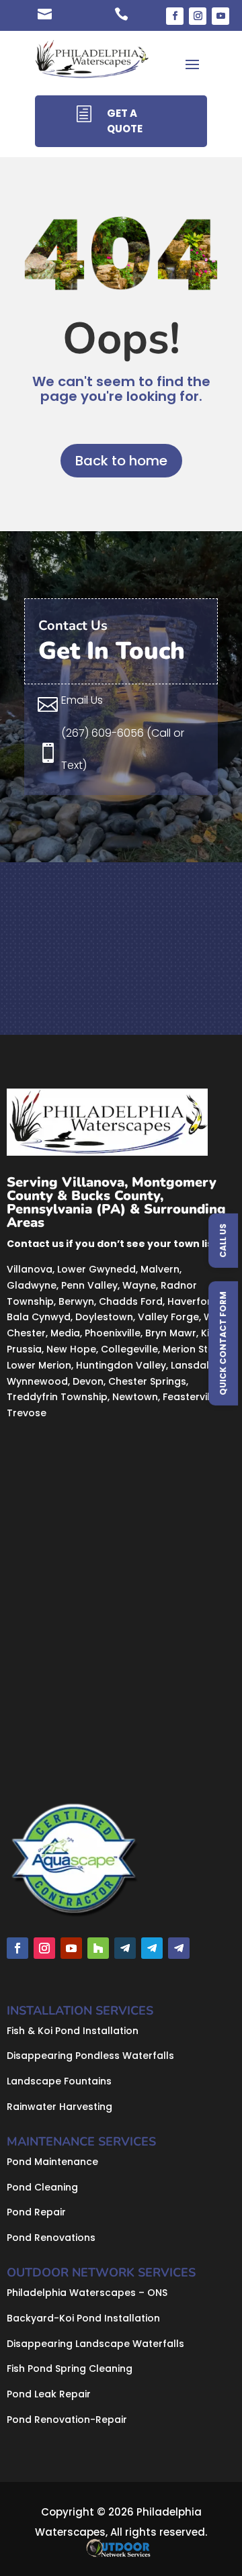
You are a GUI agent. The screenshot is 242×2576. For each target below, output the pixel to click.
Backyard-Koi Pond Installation (83, 2318)
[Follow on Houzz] (98, 1948)
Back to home (121, 461)
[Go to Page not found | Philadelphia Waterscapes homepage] (92, 63)
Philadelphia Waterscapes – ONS (87, 2293)
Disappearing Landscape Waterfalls (95, 2344)
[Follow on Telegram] (125, 1948)
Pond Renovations (51, 2238)
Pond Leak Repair (49, 2394)
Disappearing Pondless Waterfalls (90, 2056)
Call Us (223, 1241)
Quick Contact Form (223, 1343)
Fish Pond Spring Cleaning (70, 2368)
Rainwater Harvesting (59, 2107)
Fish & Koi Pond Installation (73, 2031)
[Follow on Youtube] (220, 16)
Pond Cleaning (42, 2187)
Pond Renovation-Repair (67, 2420)
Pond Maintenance (52, 2162)
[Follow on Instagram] (198, 16)
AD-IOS (122, 2548)
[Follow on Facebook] (175, 16)
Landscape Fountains (59, 2081)
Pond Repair (36, 2212)
